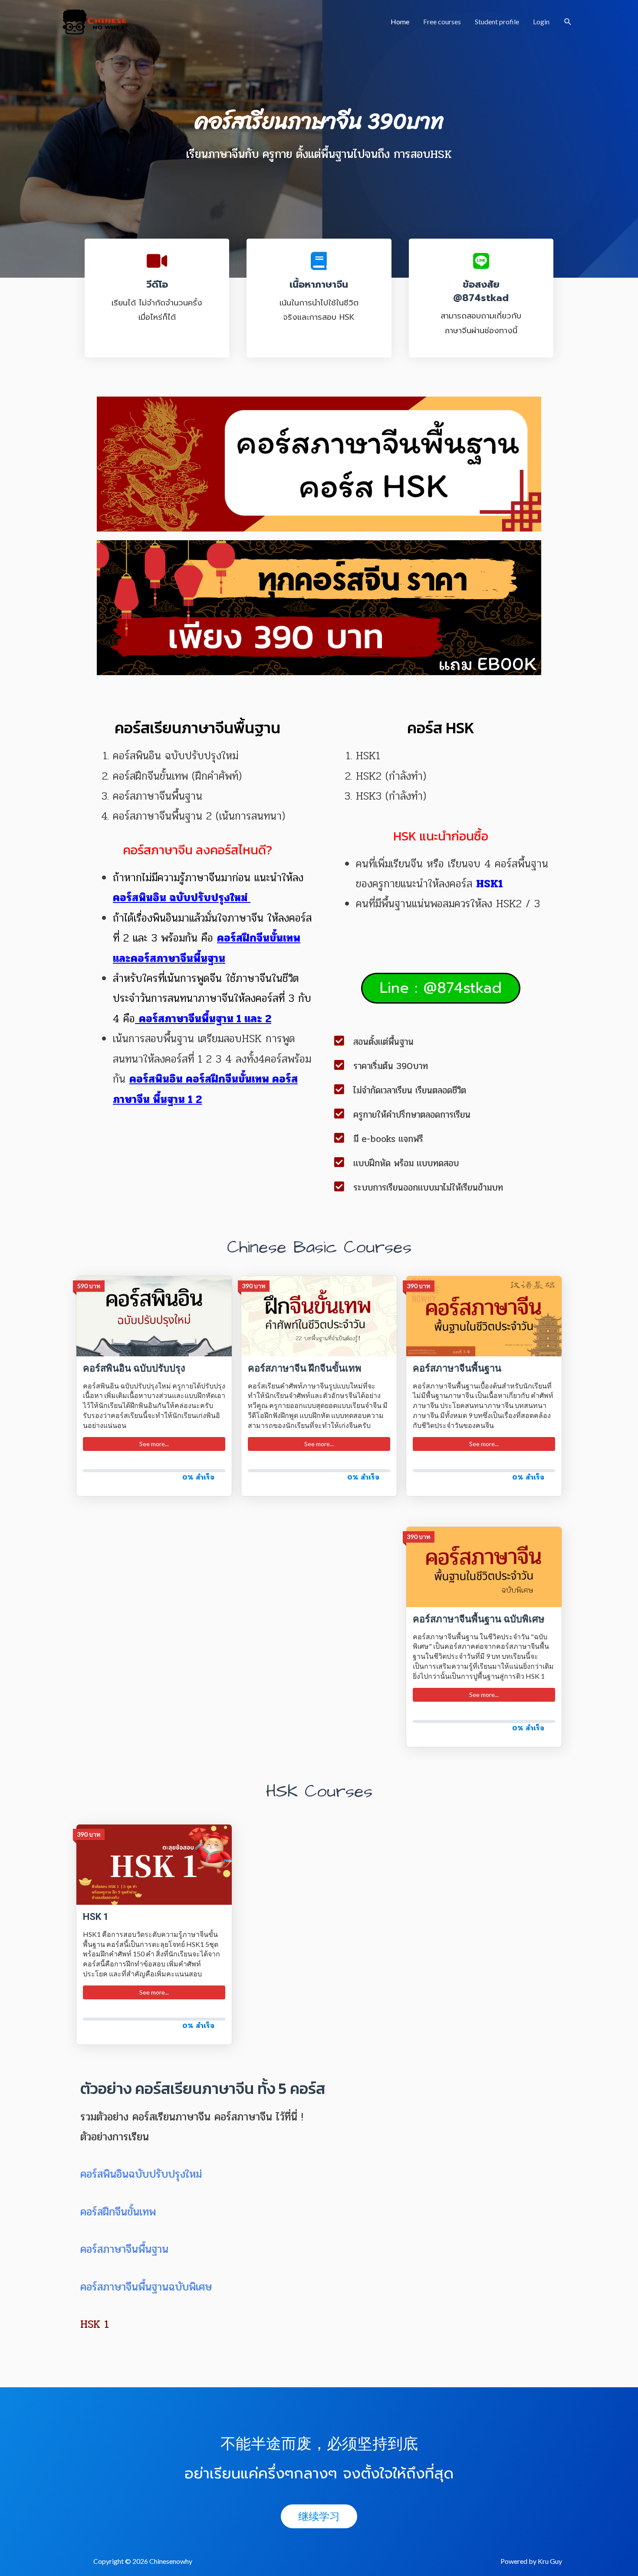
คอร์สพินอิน (156, 1079)
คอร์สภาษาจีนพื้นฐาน (126, 2249)
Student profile (497, 21)
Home (400, 21)
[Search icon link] (568, 22)
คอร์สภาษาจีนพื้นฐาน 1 (190, 1019)
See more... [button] (154, 1444)
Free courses (442, 21)
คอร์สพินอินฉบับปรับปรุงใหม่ (141, 2174)
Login (541, 21)
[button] (441, 988)
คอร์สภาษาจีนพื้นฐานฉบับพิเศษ (146, 2287)
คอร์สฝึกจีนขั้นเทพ (259, 938)
